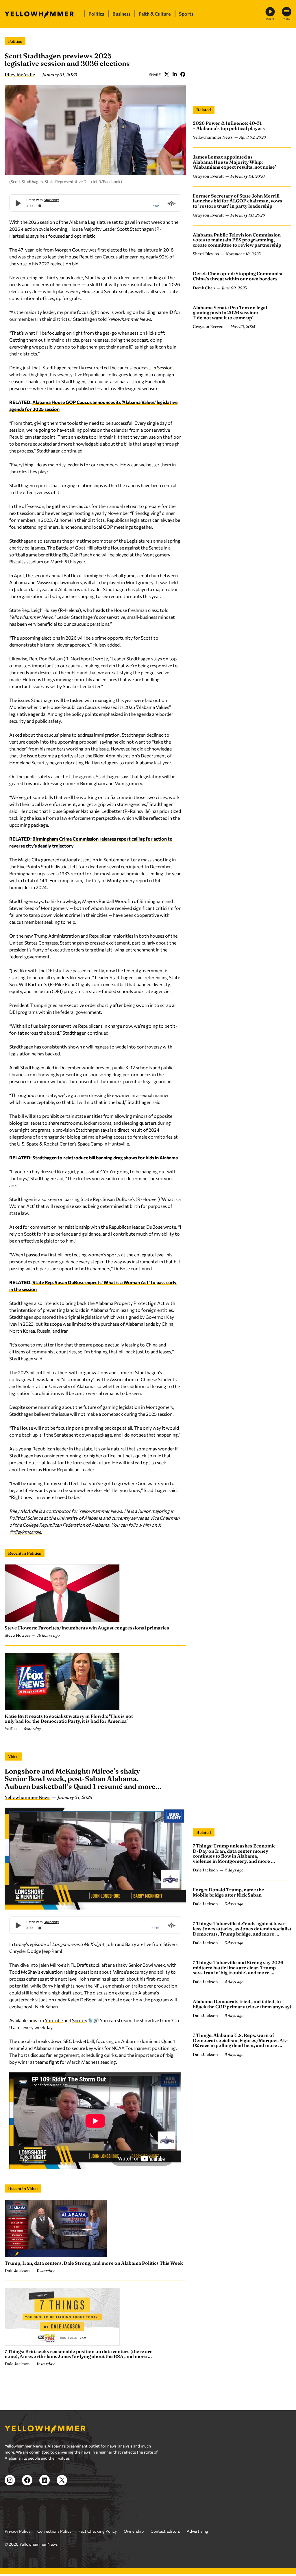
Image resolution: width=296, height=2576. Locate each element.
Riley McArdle (20, 74)
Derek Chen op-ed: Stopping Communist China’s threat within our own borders (238, 276)
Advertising (197, 2545)
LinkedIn (175, 74)
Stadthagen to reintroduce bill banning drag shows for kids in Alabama (105, 1157)
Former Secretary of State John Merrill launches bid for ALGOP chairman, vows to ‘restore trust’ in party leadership (237, 201)
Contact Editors (165, 2545)
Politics (15, 41)
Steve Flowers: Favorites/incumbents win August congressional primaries (87, 1628)
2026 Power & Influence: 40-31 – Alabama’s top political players (229, 126)
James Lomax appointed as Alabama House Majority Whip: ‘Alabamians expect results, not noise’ (234, 162)
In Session (162, 367)
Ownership (134, 2545)
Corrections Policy (54, 2545)
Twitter (166, 74)
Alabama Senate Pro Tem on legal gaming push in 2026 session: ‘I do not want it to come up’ (230, 313)
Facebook (183, 74)
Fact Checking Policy (98, 2545)
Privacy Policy (17, 2545)
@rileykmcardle (25, 1532)
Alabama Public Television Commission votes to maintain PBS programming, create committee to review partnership (237, 240)
